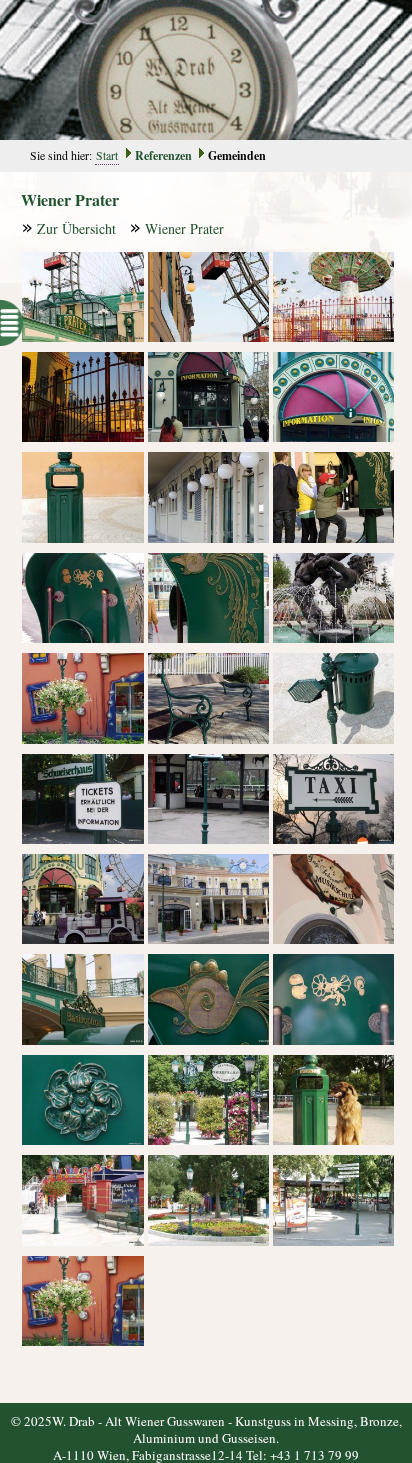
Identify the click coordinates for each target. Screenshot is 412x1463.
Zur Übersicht (76, 228)
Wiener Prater (184, 228)
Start (107, 155)
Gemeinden (237, 155)
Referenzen (163, 155)
